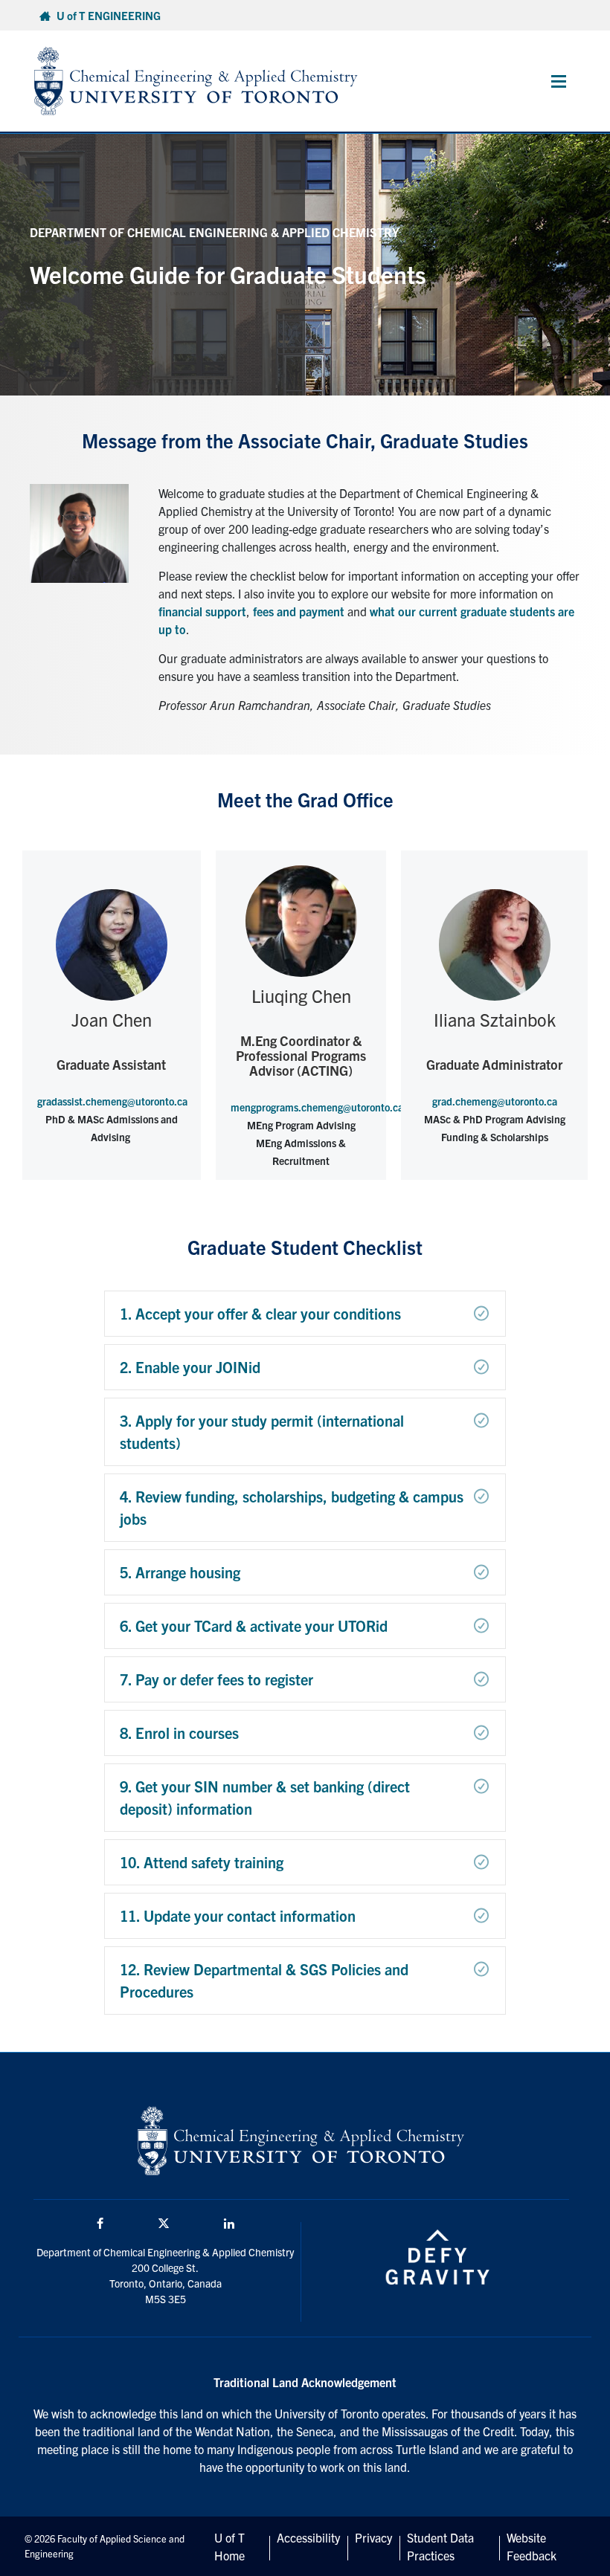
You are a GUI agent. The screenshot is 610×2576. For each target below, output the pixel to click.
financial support (202, 611)
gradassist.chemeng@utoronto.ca (112, 1101)
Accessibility (308, 2537)
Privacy (373, 2537)
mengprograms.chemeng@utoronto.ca (317, 1107)
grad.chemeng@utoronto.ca (495, 1101)
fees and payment (299, 611)
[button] (305, 1314)
